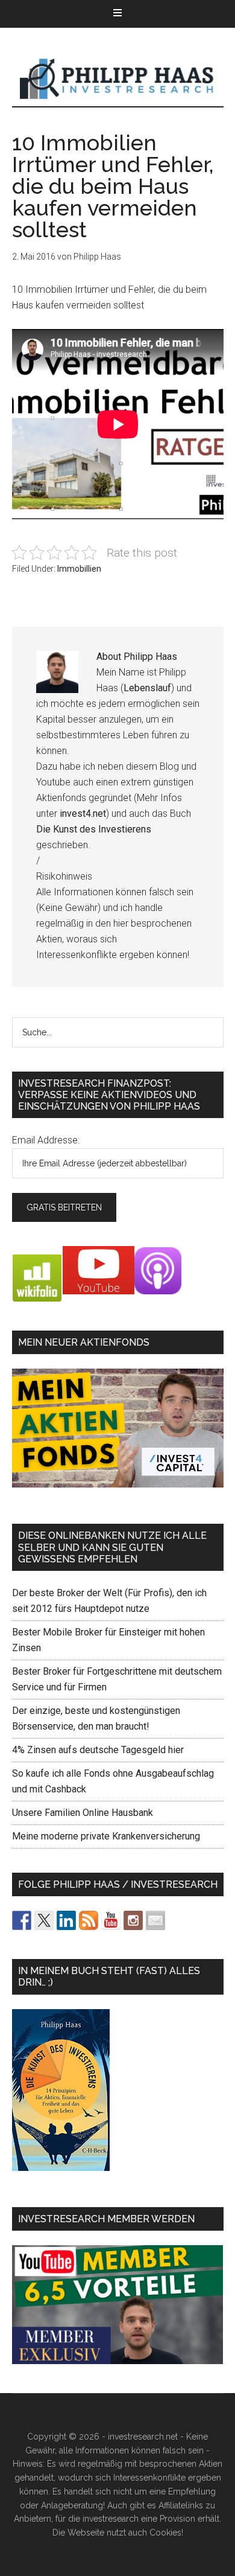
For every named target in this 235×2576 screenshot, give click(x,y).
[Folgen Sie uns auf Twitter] (44, 1920)
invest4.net (83, 813)
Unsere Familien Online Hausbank (83, 1813)
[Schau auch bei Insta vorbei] (133, 1920)
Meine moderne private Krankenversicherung (106, 1836)
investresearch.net (118, 79)
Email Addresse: (46, 1140)
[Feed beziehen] (89, 1920)
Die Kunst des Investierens (94, 829)
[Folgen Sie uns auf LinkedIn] (66, 1920)
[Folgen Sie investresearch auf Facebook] (22, 1920)
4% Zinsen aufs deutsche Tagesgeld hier (98, 1750)
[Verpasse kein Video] (111, 1920)
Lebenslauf (147, 688)
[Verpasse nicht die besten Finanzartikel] (155, 1920)
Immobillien (79, 569)
